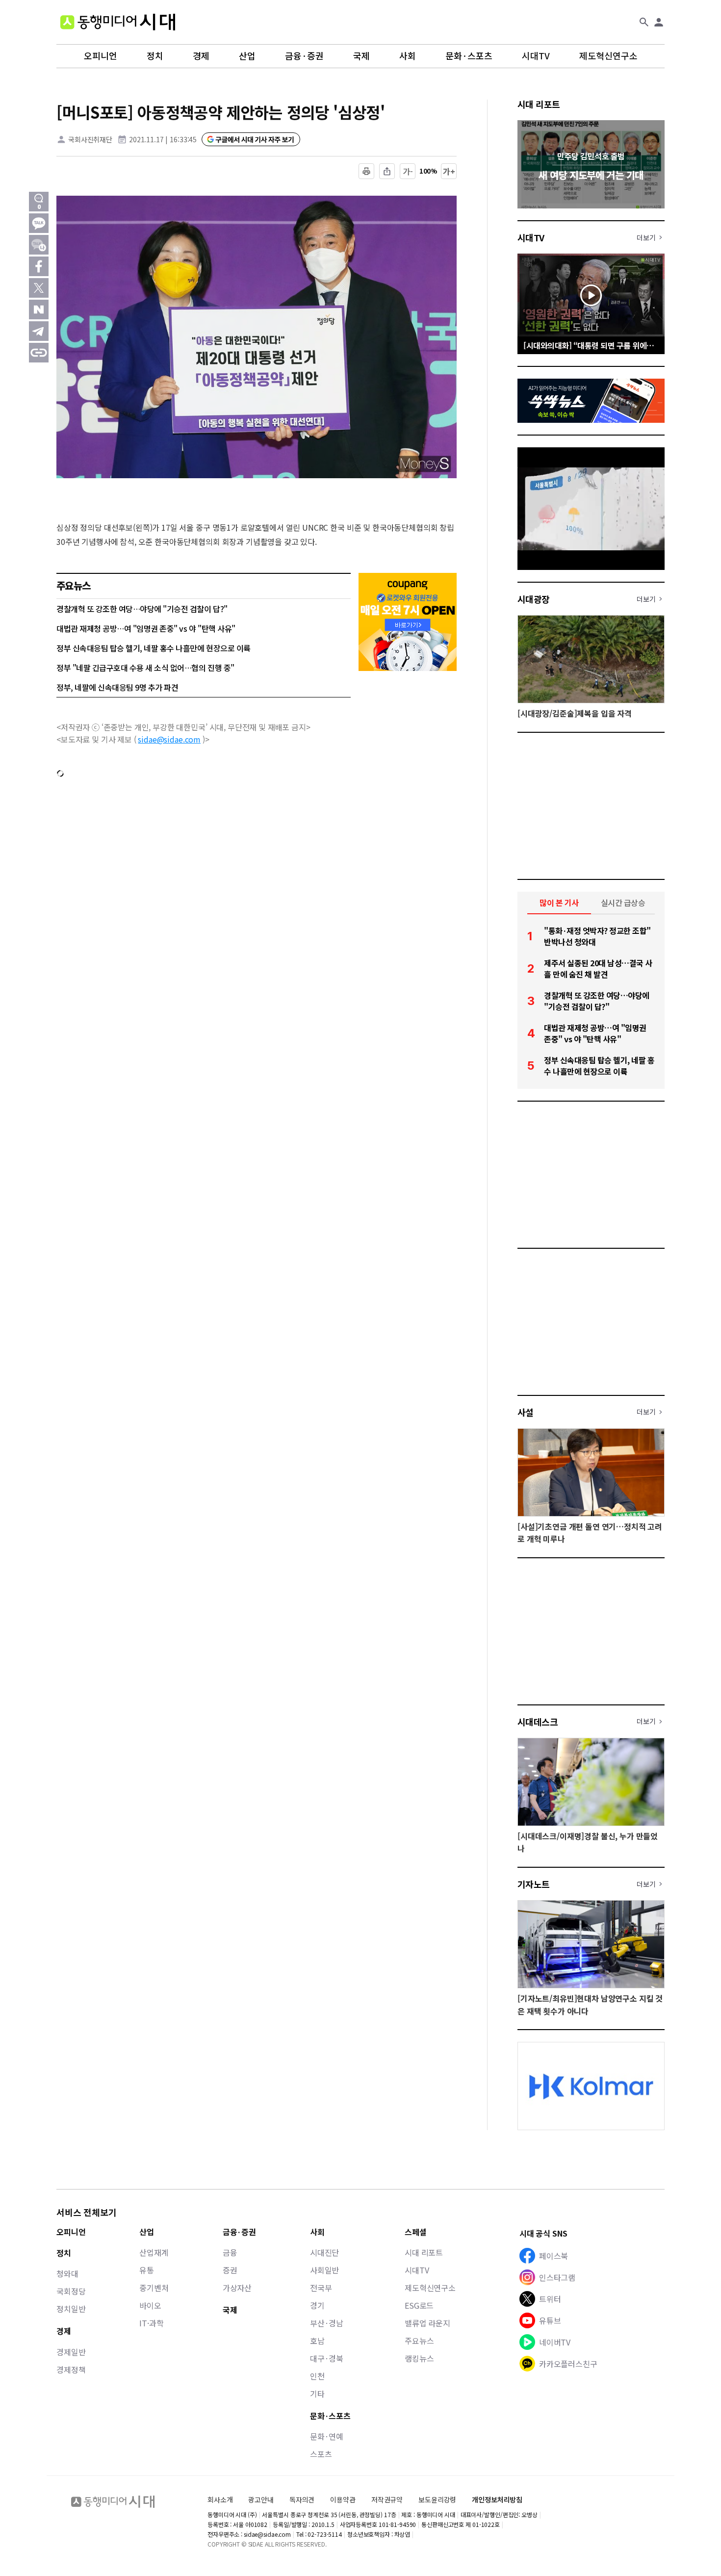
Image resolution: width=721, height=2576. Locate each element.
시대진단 (324, 2252)
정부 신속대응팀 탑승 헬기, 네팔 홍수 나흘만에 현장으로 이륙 (154, 648)
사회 (408, 56)
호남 (317, 2341)
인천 (317, 2376)
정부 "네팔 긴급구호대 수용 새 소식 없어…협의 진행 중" (145, 668)
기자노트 (534, 1884)
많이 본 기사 (559, 902)
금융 (230, 2252)
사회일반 (324, 2270)
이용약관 (343, 2500)
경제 (201, 56)
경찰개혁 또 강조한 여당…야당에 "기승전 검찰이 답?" (142, 609)
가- (408, 171)
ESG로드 (419, 2305)
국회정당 (71, 2291)
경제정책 (71, 2370)
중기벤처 (154, 2288)
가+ (449, 171)
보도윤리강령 (437, 2499)
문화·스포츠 (469, 56)
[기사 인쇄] (366, 171)
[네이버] (39, 309)
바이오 (150, 2305)
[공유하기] (387, 171)
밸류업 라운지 (427, 2323)
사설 (526, 1412)
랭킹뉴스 (419, 2358)
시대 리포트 (539, 104)
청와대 (67, 2273)
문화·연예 (327, 2436)
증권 (230, 2270)
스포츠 (321, 2454)
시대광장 (534, 599)
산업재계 (154, 2252)
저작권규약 (387, 2500)
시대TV (536, 56)
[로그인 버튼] (659, 22)
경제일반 (71, 2352)
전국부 (321, 2288)
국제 (361, 56)
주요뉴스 (419, 2341)
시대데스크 (538, 1722)
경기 (317, 2305)
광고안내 (261, 2499)
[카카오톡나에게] (39, 245)
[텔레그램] (39, 331)
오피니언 (101, 56)
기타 (317, 2394)
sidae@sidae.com (169, 739)
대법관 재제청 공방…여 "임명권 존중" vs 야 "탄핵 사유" (146, 628)
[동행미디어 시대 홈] (118, 22)
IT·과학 (151, 2323)
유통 (147, 2270)
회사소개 (220, 2499)
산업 (247, 56)
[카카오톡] (39, 223)
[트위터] (39, 288)
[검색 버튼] (644, 22)
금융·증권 (304, 56)
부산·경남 (327, 2323)
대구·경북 (327, 2358)
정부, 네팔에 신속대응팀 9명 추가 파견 (117, 687)
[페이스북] (39, 266)
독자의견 (302, 2499)
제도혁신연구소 (608, 56)
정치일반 (71, 2309)
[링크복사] (39, 353)
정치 (155, 56)
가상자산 (237, 2288)
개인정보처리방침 (497, 2500)
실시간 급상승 (623, 902)
